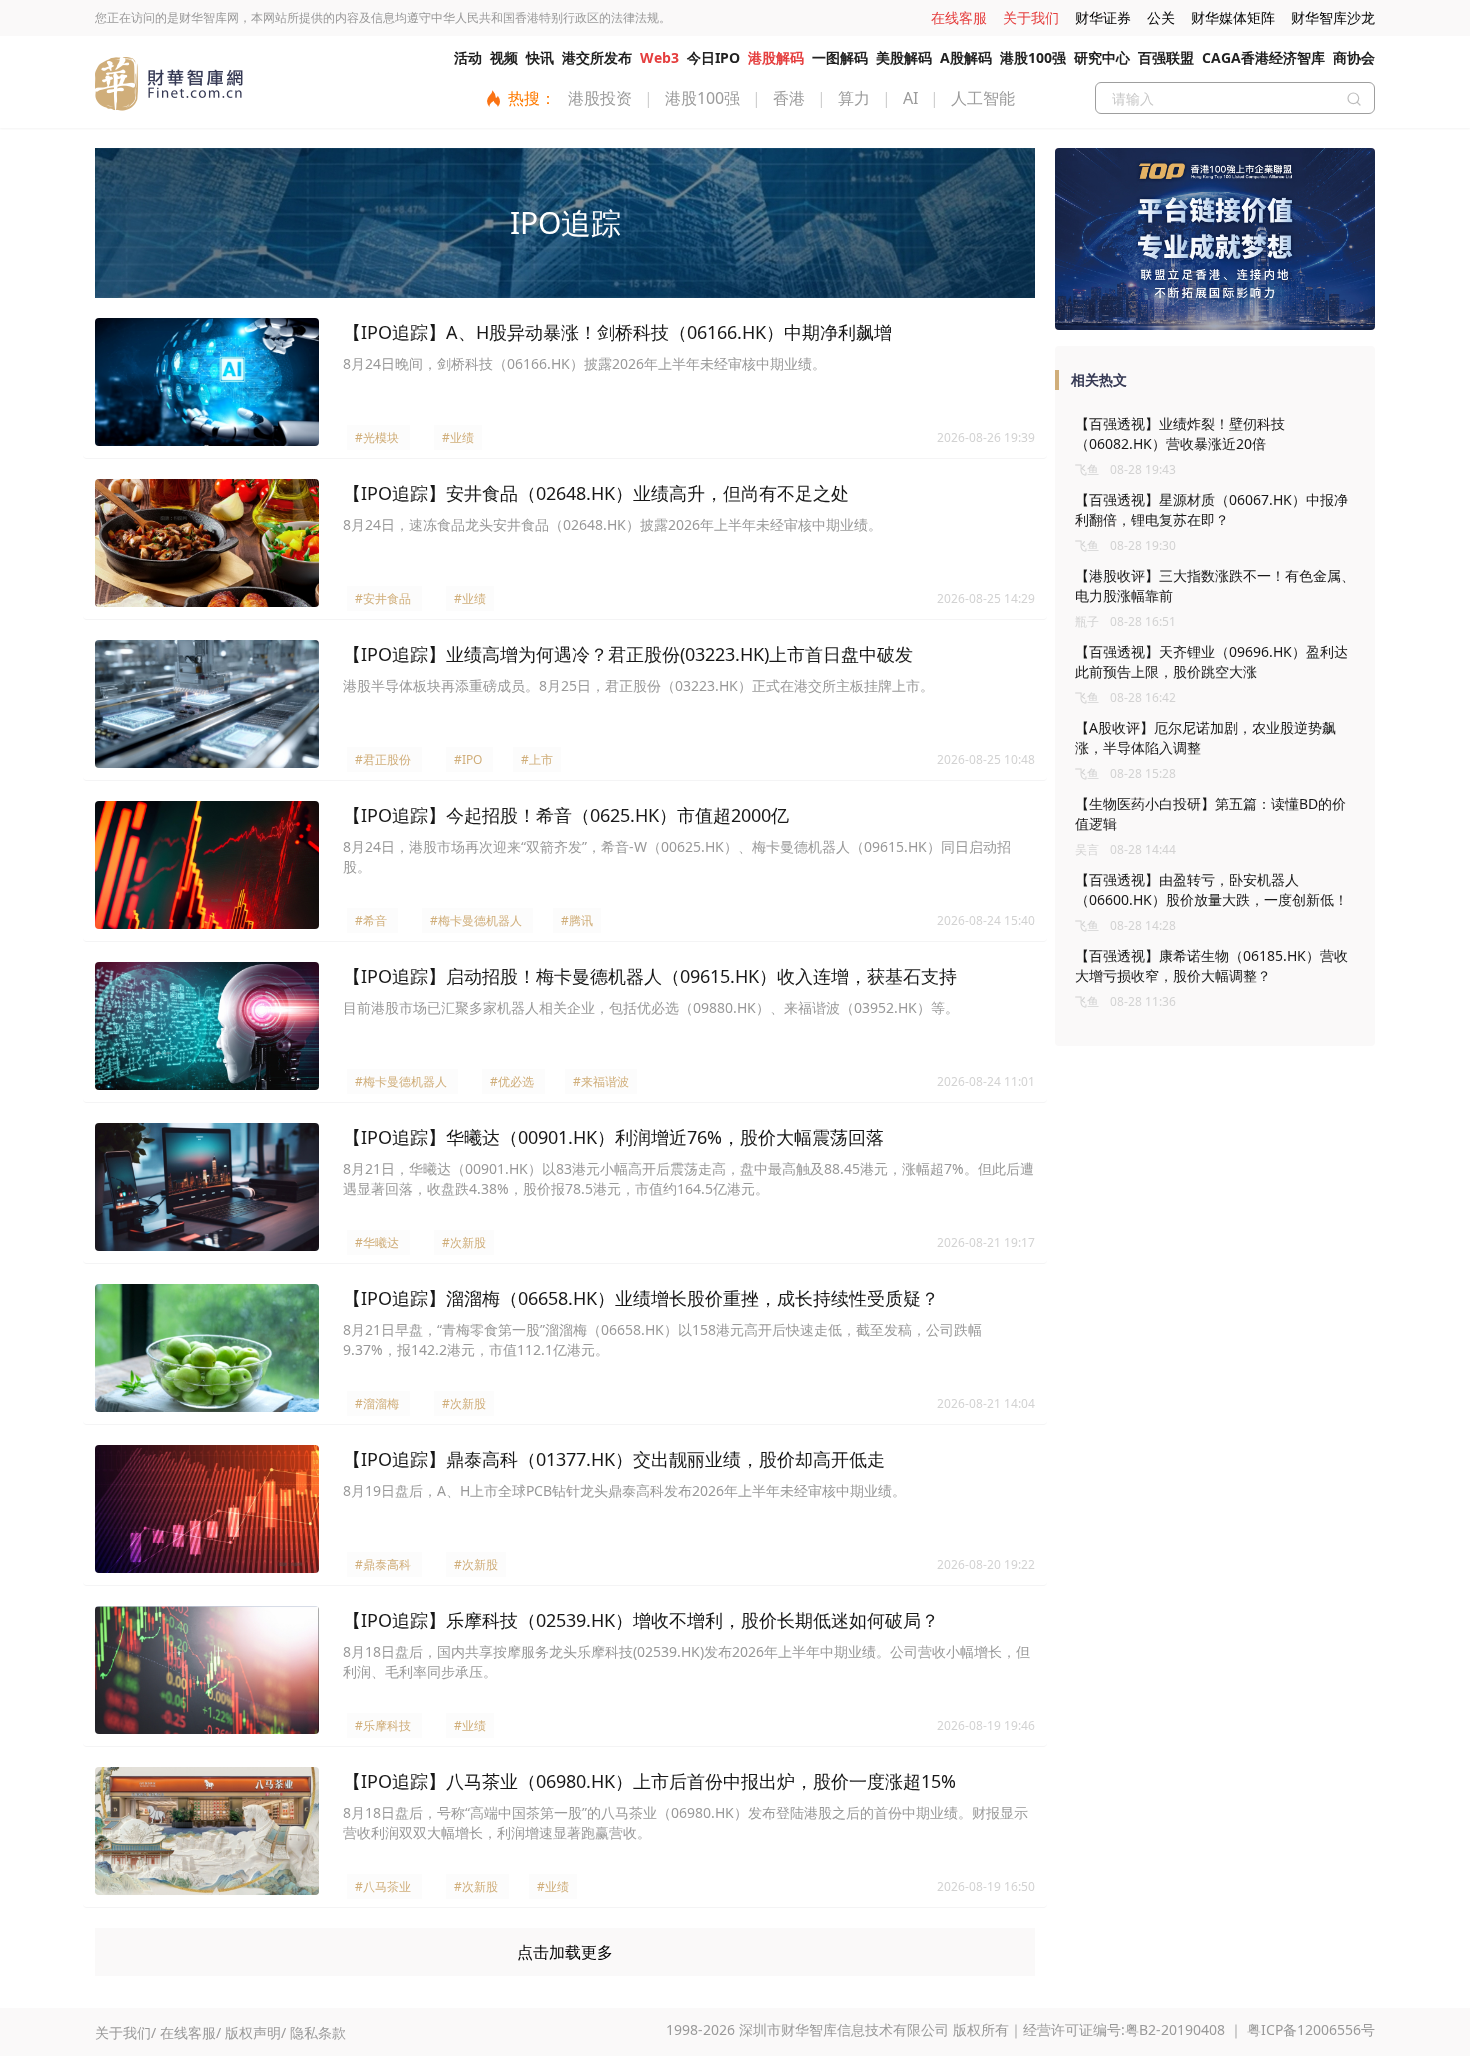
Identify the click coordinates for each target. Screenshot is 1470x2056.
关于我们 (1031, 17)
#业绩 (458, 437)
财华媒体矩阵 (1233, 17)
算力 (854, 98)
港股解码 (776, 57)
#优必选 (512, 1081)
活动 (468, 57)
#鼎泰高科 (383, 1564)
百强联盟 (1166, 57)
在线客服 (959, 17)
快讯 (540, 57)
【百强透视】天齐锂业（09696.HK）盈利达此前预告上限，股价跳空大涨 (1211, 661)
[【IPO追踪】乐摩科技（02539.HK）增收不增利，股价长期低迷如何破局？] (207, 1670)
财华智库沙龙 (1333, 17)
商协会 (1354, 57)
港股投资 (600, 98)
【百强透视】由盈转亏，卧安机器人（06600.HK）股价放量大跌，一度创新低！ (1211, 889)
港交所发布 (597, 57)
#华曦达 (377, 1242)
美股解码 (904, 57)
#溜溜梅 (377, 1403)
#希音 (371, 920)
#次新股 (464, 1242)
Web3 (659, 57)
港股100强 (1033, 57)
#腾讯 (577, 920)
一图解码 (840, 57)
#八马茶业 (383, 1886)
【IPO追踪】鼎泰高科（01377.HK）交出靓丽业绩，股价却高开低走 (614, 1459)
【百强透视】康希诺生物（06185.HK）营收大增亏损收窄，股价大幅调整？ (1211, 965)
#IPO (468, 759)
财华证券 (1103, 17)
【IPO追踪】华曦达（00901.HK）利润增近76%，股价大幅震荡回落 (613, 1137)
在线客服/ (190, 2032)
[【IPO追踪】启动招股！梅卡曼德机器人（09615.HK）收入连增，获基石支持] (207, 1026)
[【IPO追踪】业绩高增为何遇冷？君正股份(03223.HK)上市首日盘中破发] (207, 704)
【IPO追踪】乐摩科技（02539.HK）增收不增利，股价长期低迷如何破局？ (641, 1620)
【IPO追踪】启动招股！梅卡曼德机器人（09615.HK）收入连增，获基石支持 (650, 976)
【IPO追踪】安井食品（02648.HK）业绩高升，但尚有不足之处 (596, 493)
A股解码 (966, 57)
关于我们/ (125, 2032)
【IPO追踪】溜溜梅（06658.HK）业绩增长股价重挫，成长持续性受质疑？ (641, 1298)
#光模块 (377, 437)
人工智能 (983, 98)
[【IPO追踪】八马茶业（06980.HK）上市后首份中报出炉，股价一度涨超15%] (207, 1831)
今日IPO (713, 57)
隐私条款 (318, 2032)
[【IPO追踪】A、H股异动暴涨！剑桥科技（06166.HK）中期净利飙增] (207, 382)
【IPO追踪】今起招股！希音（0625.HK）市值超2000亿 (566, 815)
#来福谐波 (601, 1081)
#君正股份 (383, 759)
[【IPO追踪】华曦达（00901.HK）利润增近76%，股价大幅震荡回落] (207, 1187)
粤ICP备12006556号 (1311, 2029)
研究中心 (1102, 57)
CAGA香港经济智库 (1263, 57)
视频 (504, 57)
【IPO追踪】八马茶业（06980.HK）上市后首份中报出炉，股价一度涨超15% (649, 1781)
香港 (789, 98)
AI (910, 98)
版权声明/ (255, 2032)
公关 (1161, 17)
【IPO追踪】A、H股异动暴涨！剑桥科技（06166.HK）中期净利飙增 (617, 332)
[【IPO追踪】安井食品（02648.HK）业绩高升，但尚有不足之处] (207, 543)
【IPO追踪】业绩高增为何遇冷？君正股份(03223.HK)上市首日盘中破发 (628, 654)
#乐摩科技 (383, 1725)
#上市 (537, 759)
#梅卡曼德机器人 (476, 920)
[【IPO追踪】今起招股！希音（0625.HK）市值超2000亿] (207, 865)
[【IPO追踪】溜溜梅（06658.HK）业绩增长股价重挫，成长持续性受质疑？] (207, 1348)
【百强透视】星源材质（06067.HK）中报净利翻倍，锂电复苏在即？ (1211, 509)
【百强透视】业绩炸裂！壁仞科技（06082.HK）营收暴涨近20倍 (1180, 433)
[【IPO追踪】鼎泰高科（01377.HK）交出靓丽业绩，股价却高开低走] (207, 1509)
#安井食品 (383, 598)
